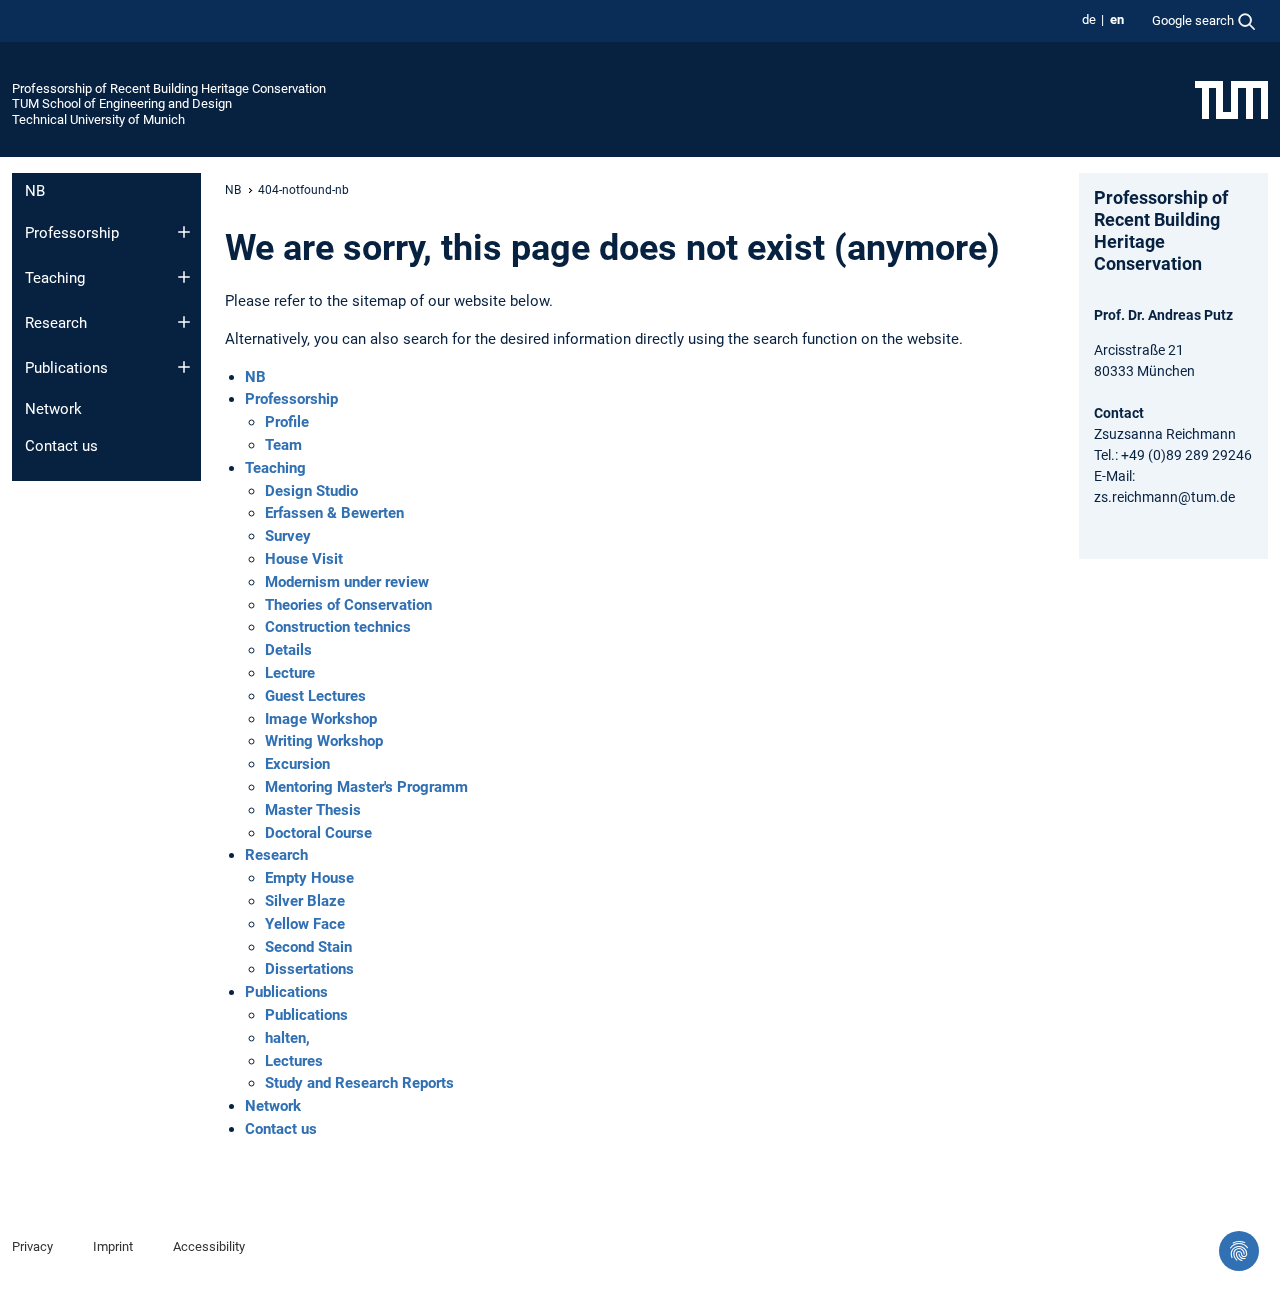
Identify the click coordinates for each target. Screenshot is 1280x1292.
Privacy (32, 1246)
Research (56, 323)
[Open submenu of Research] (184, 322)
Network (53, 409)
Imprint (113, 1246)
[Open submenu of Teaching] (184, 277)
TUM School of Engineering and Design (122, 103)
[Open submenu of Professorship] (184, 232)
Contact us (61, 446)
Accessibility (209, 1246)
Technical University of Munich (98, 119)
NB (35, 191)
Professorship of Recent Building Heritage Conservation (169, 88)
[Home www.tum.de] (1231, 99)
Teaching (55, 278)
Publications (66, 368)
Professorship (72, 233)
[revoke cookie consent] (1239, 1251)
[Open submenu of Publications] (184, 367)
